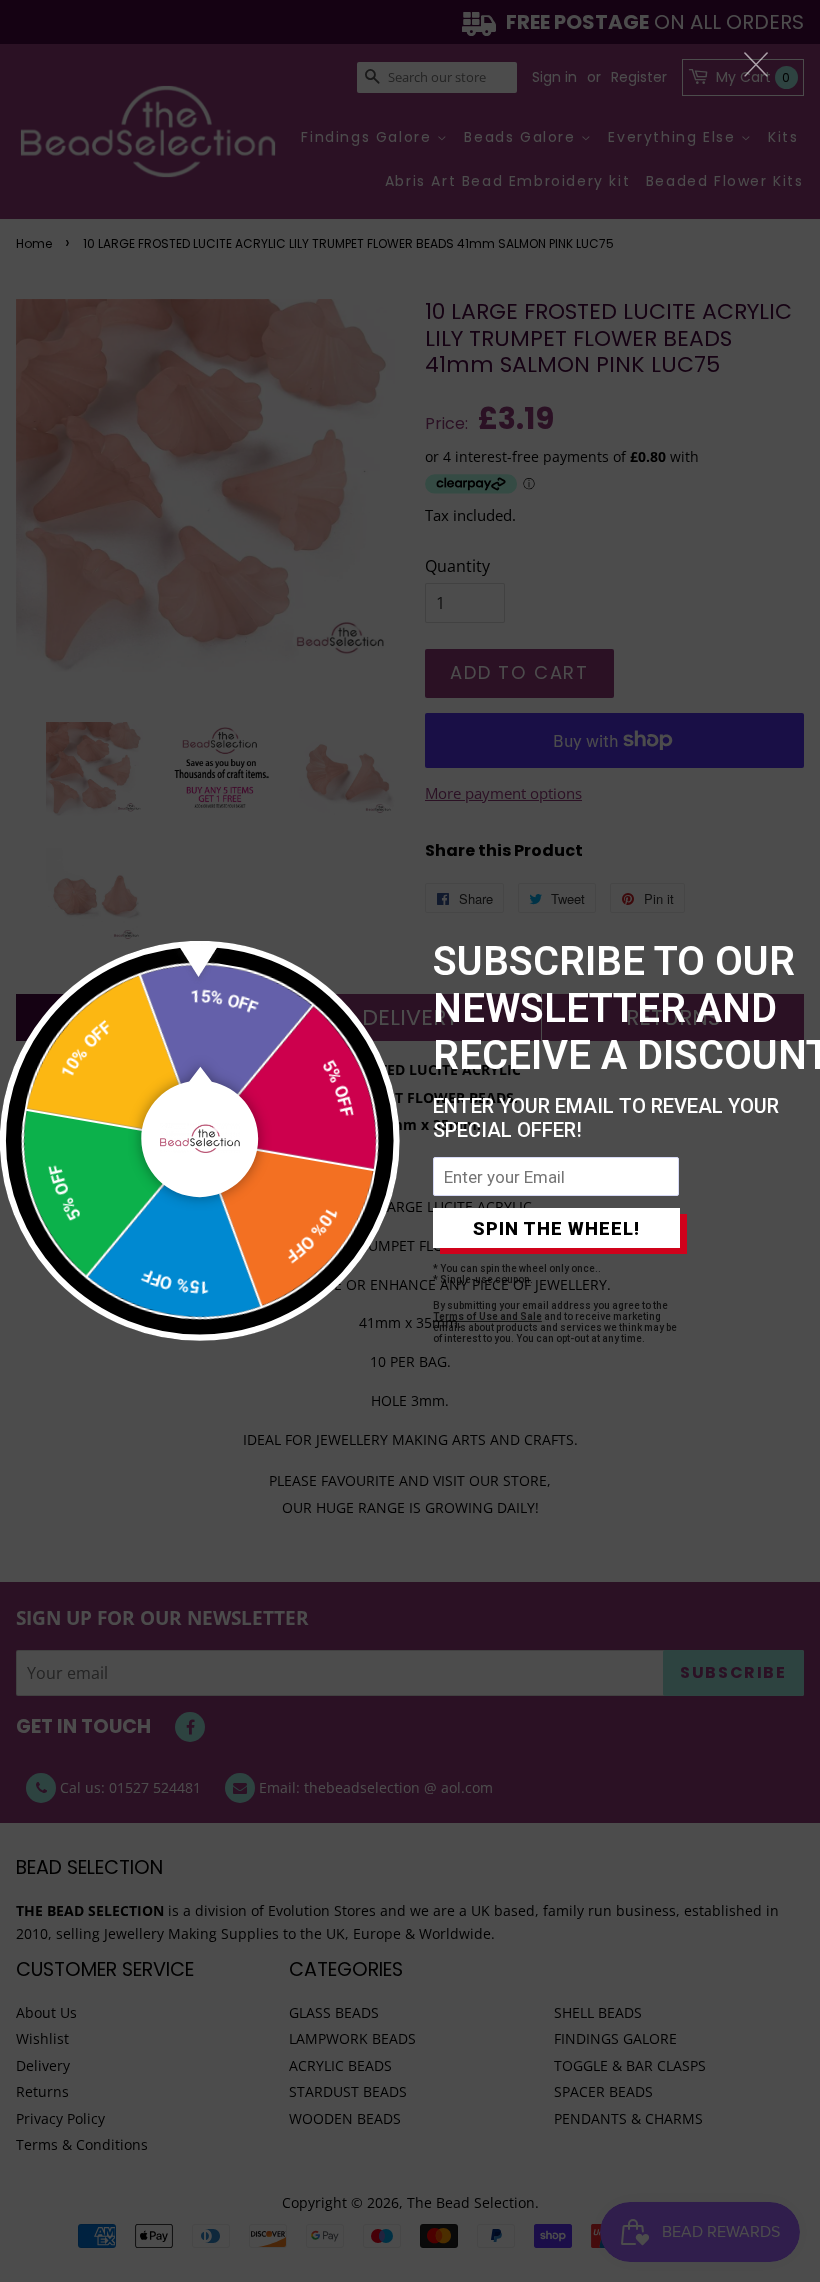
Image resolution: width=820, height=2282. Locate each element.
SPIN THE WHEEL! (556, 1228)
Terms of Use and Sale (487, 1316)
